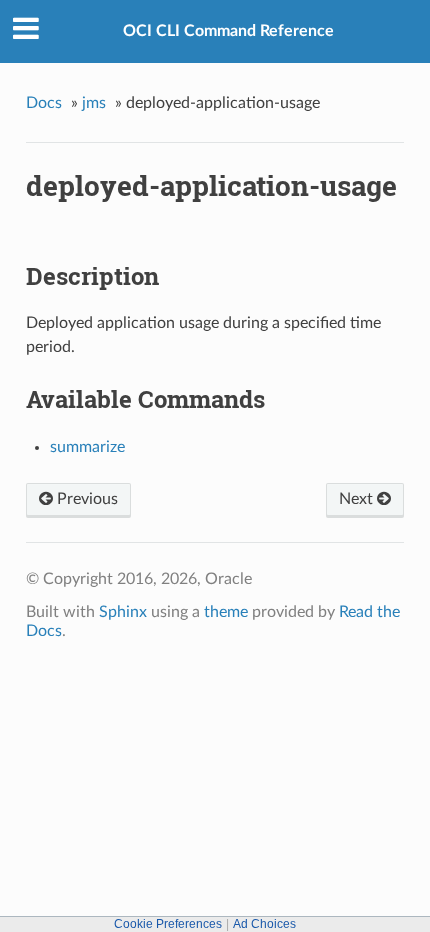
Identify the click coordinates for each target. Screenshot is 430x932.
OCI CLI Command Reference (228, 31)
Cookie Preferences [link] (168, 924)
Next (358, 499)
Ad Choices (264, 924)
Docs (44, 103)
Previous (85, 499)
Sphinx (123, 612)
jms (94, 103)
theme (226, 612)
